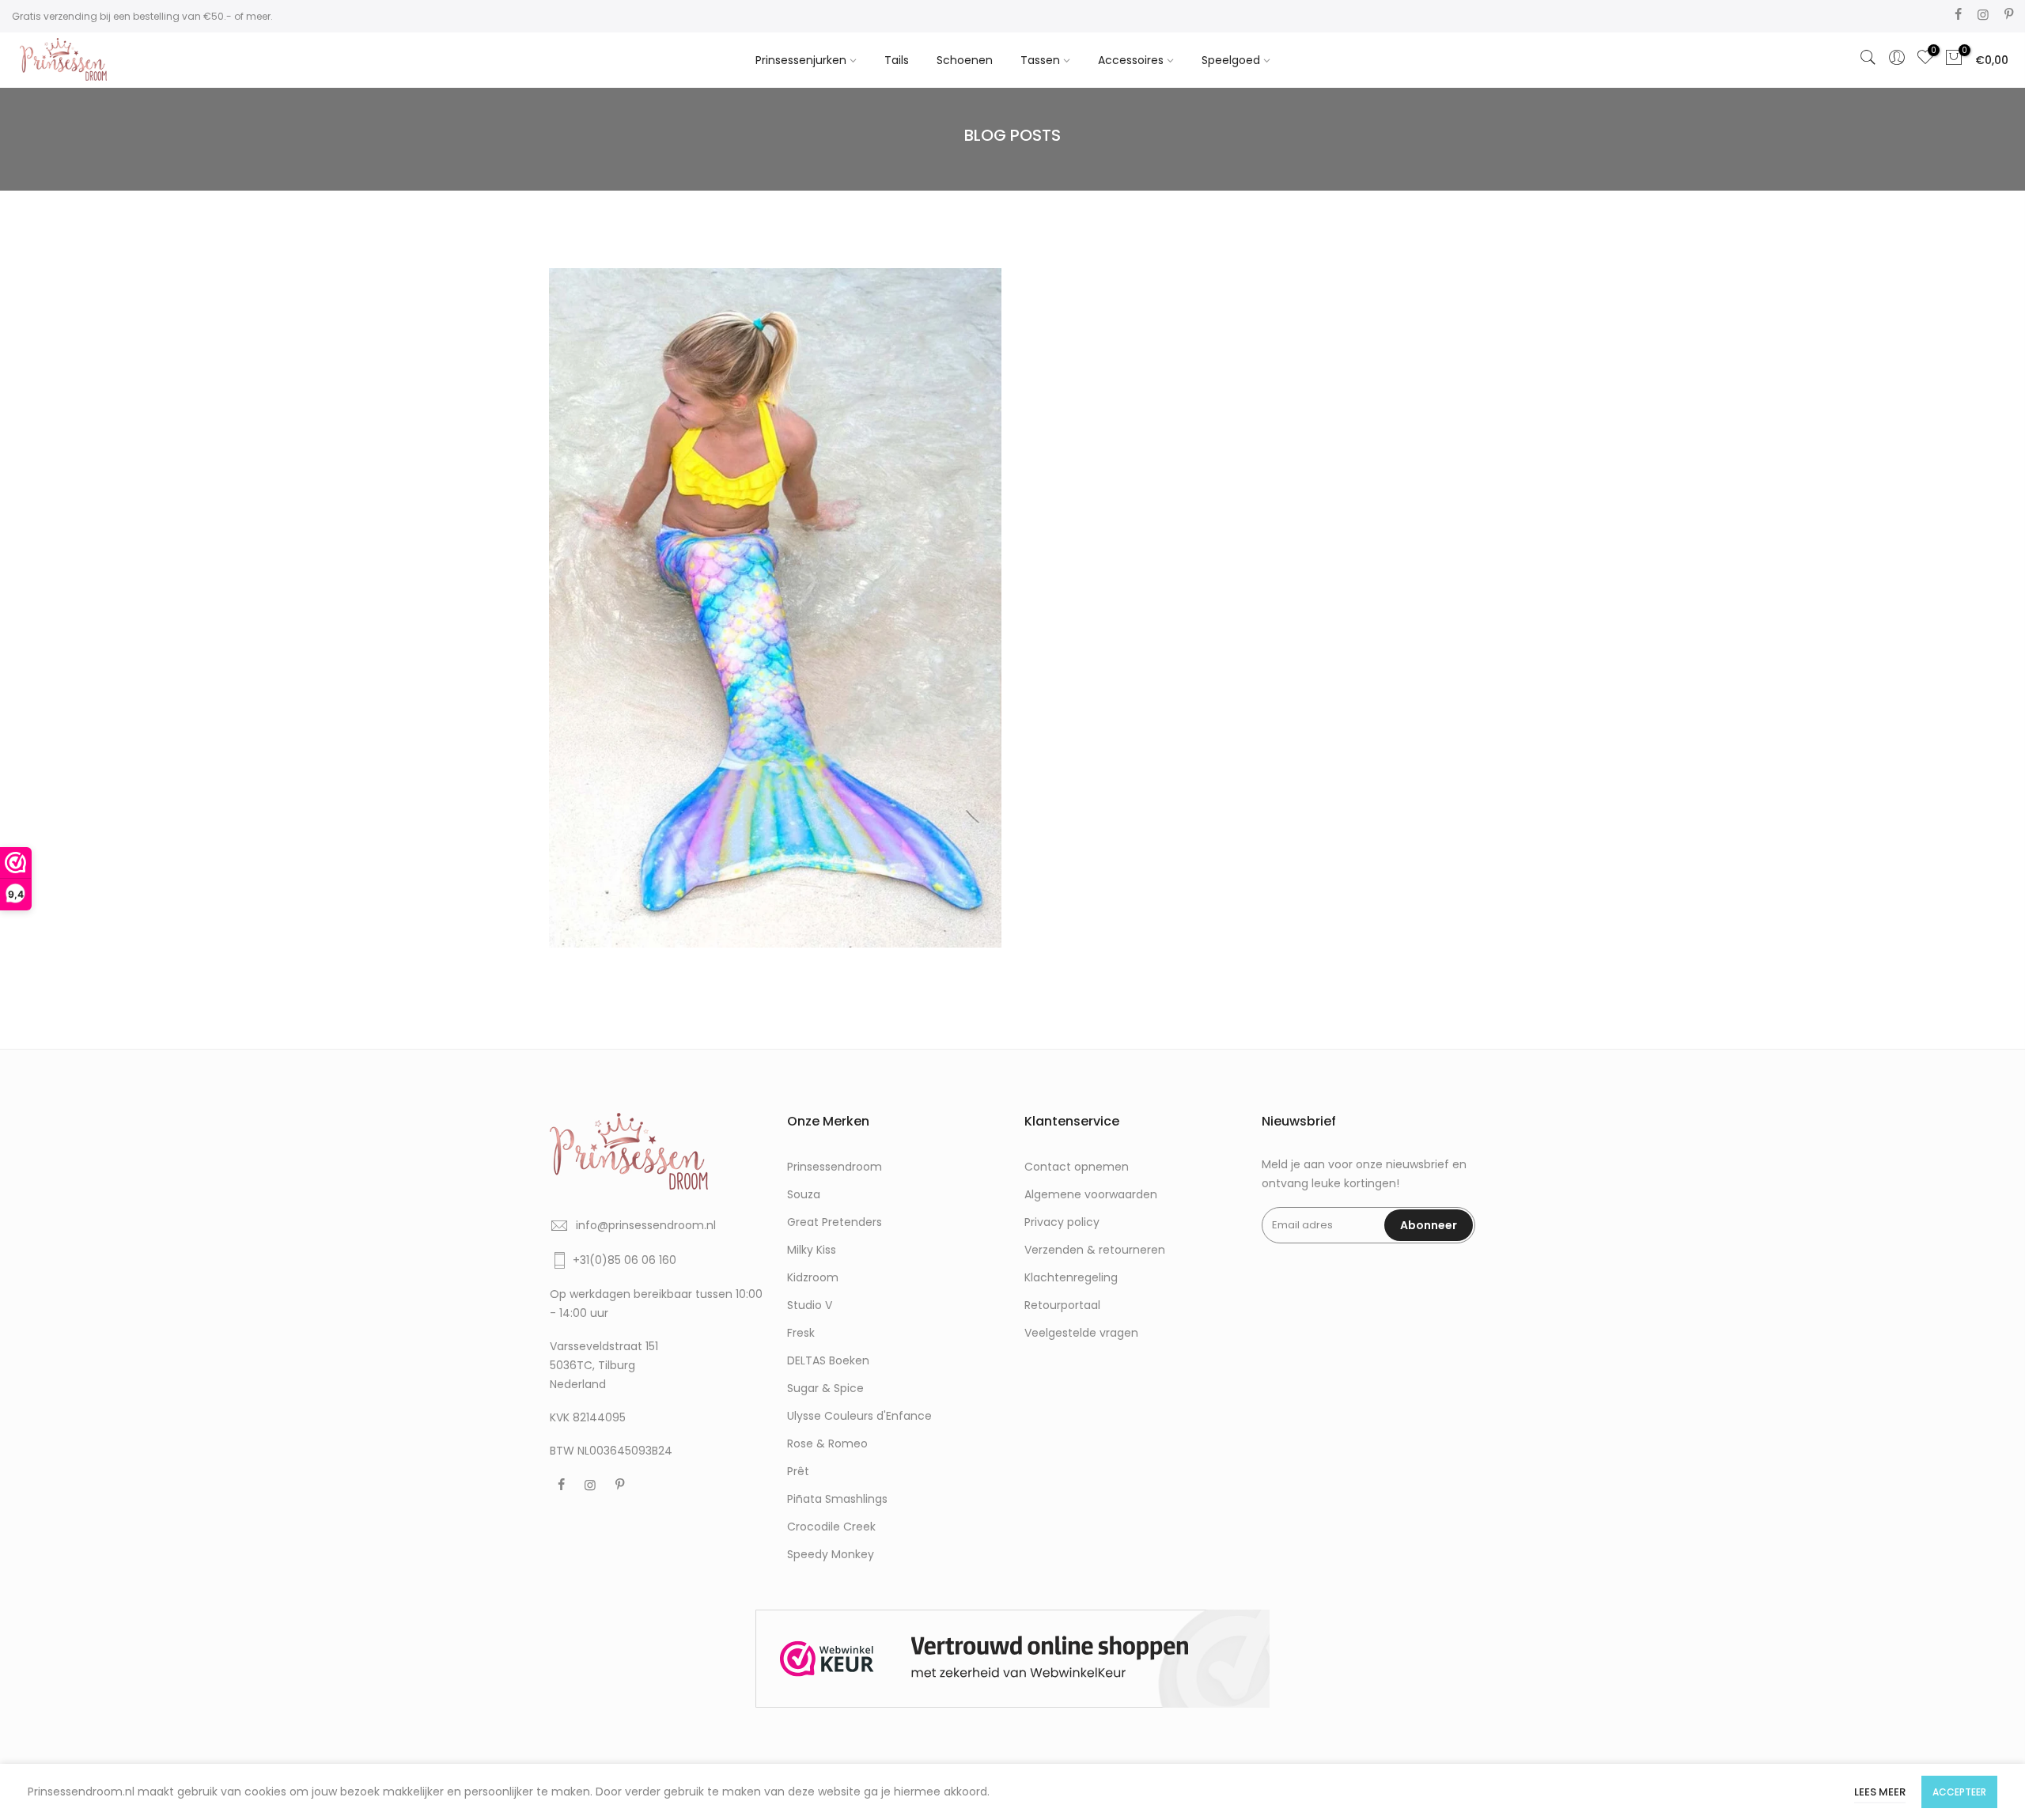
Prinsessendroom (835, 1167)
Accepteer (1959, 1792)
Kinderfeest (715, 591)
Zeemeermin (873, 591)
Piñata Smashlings (837, 1499)
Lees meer (1880, 1792)
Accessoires (1131, 60)
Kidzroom (813, 1277)
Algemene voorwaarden (1091, 1194)
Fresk (801, 1333)
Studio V (810, 1305)
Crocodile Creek (831, 1527)
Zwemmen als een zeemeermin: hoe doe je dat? (775, 573)
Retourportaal (1062, 1305)
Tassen (1040, 60)
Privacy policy (1062, 1222)
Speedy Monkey (831, 1554)
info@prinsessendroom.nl (646, 1225)
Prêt (798, 1471)
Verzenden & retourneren (1095, 1250)
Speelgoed (1231, 60)
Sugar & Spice (825, 1388)
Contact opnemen (1077, 1167)
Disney (660, 591)
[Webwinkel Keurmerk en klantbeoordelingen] (1012, 1659)
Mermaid (777, 591)
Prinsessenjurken (801, 60)
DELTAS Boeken (828, 1360)
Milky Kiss (812, 1250)
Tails (897, 60)
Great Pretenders (835, 1222)
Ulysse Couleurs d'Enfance (859, 1416)
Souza (804, 1194)
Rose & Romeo (827, 1444)
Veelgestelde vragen (1081, 1333)
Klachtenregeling (1071, 1277)
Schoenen (965, 60)
